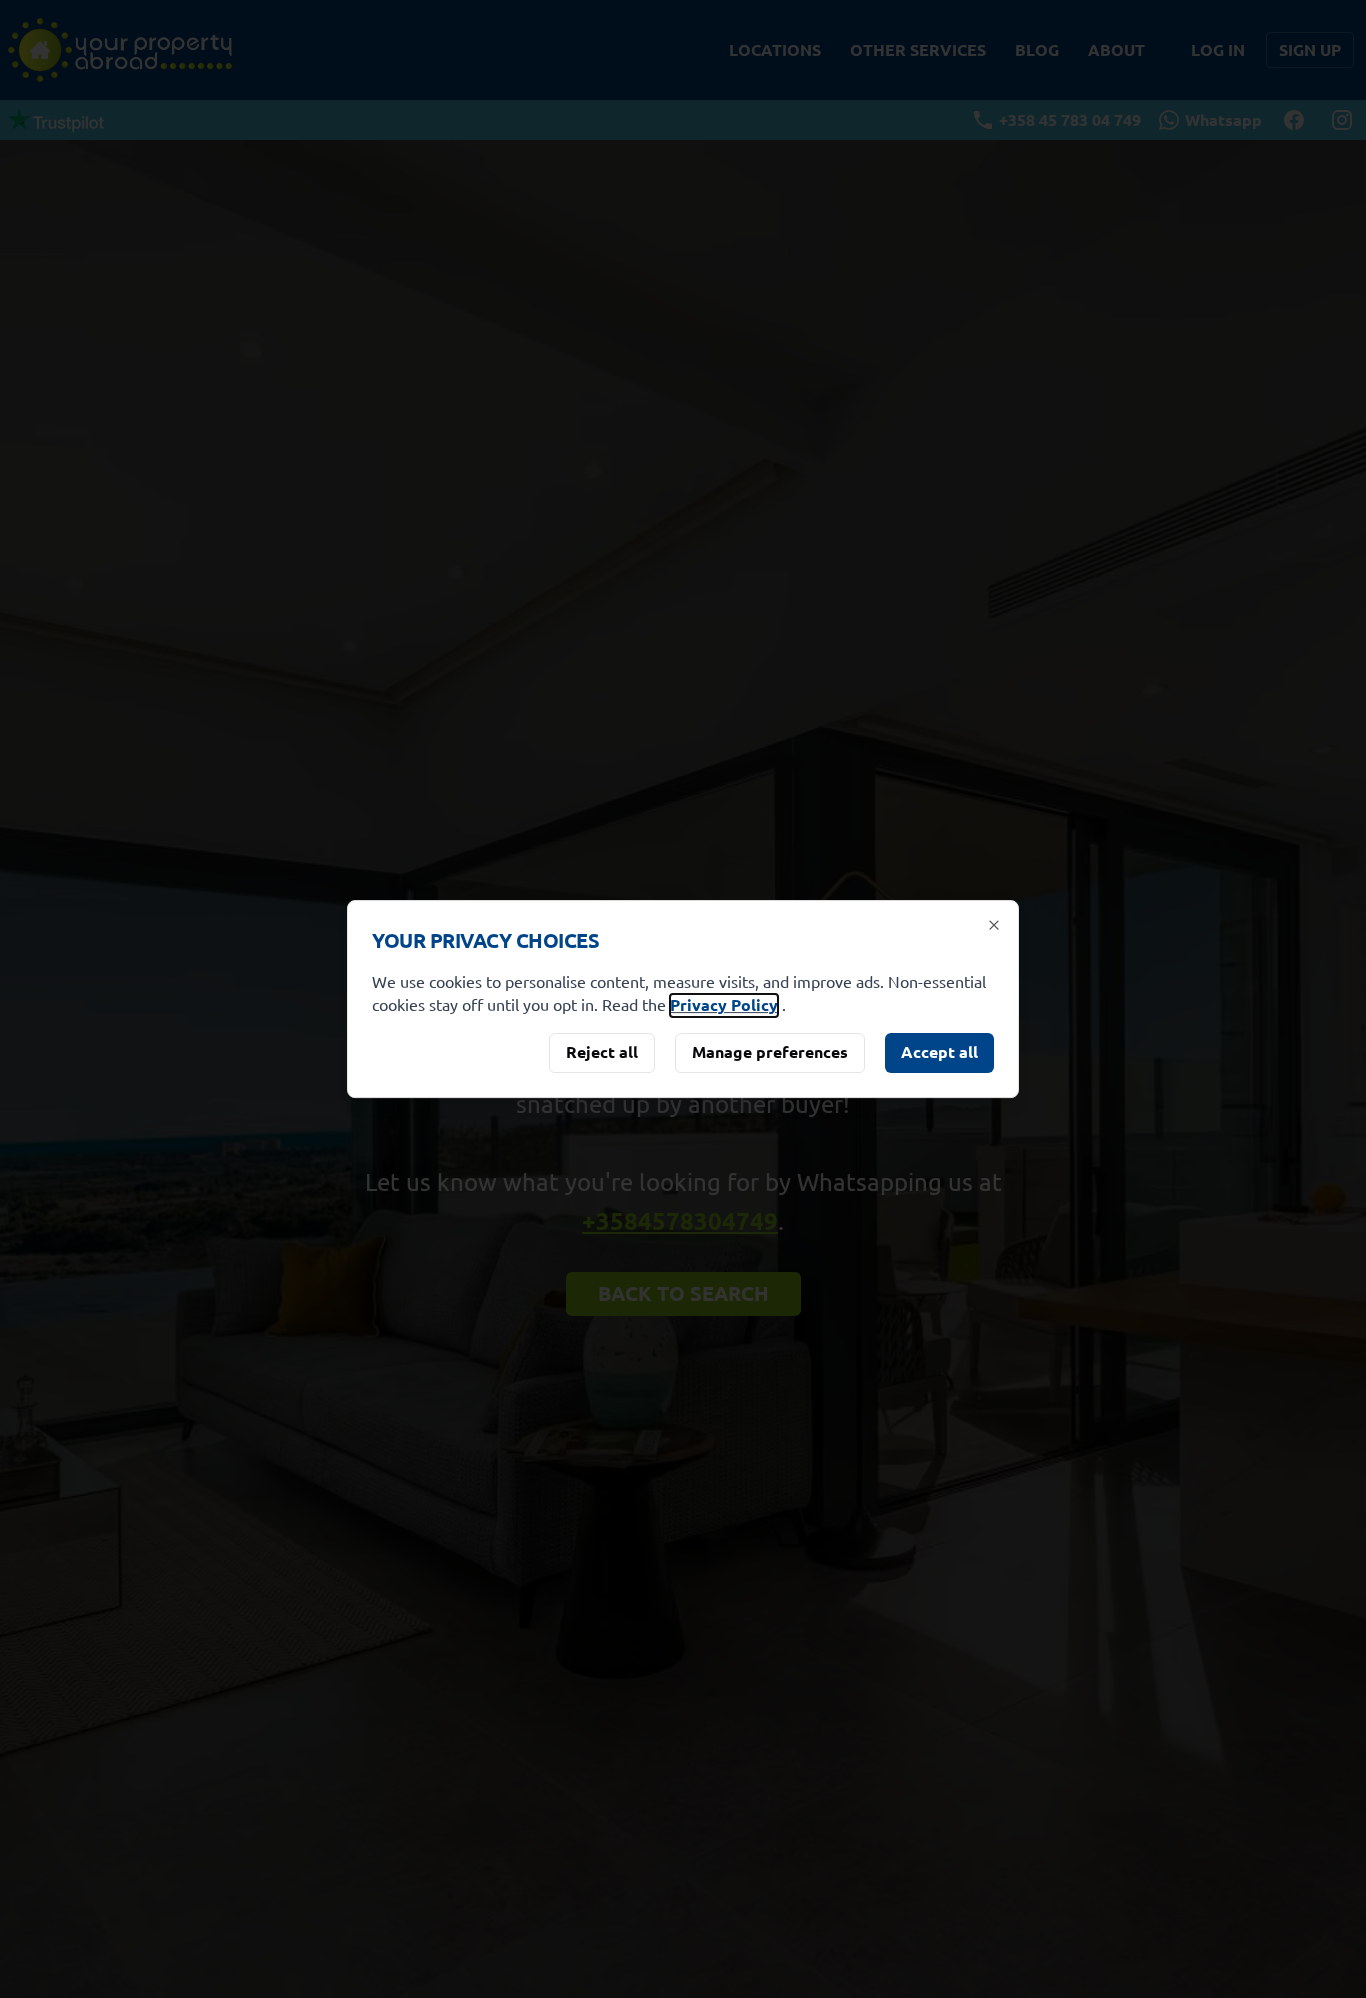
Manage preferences (770, 1051)
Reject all (602, 1051)
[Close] (994, 925)
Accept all (939, 1051)
